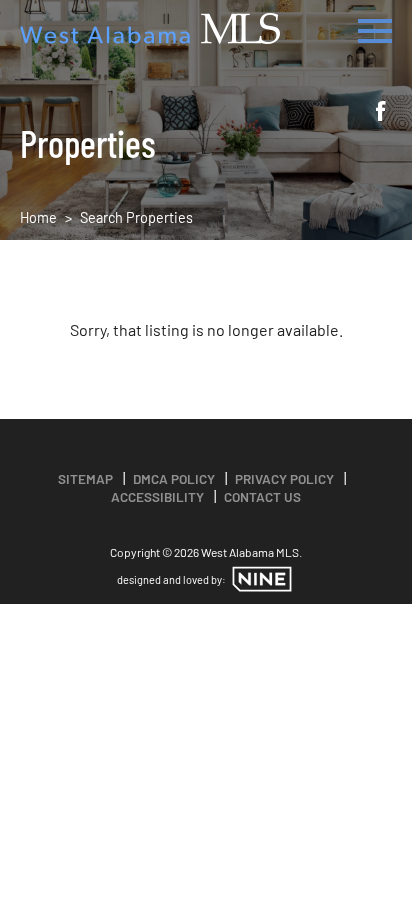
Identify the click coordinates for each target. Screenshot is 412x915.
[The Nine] (262, 579)
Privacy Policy (284, 478)
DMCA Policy (174, 478)
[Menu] (375, 27)
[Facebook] (381, 113)
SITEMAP (85, 478)
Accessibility (157, 496)
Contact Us (262, 496)
